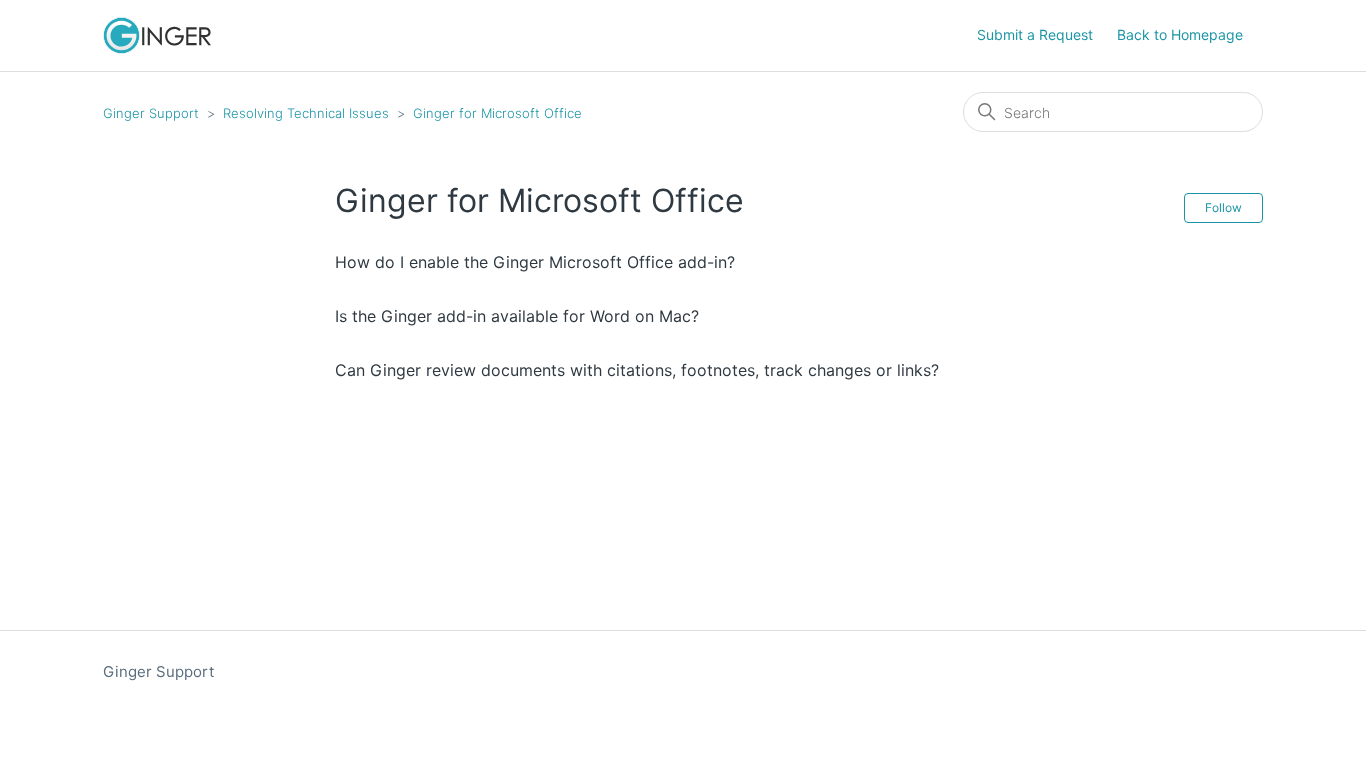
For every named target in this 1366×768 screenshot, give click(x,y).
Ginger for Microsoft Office (497, 113)
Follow (1223, 207)
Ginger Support (151, 113)
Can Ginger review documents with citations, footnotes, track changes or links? (637, 370)
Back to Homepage (1180, 34)
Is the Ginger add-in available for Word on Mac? (517, 316)
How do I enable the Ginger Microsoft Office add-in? (535, 262)
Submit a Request (1035, 34)
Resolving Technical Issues (306, 113)
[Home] (157, 35)
